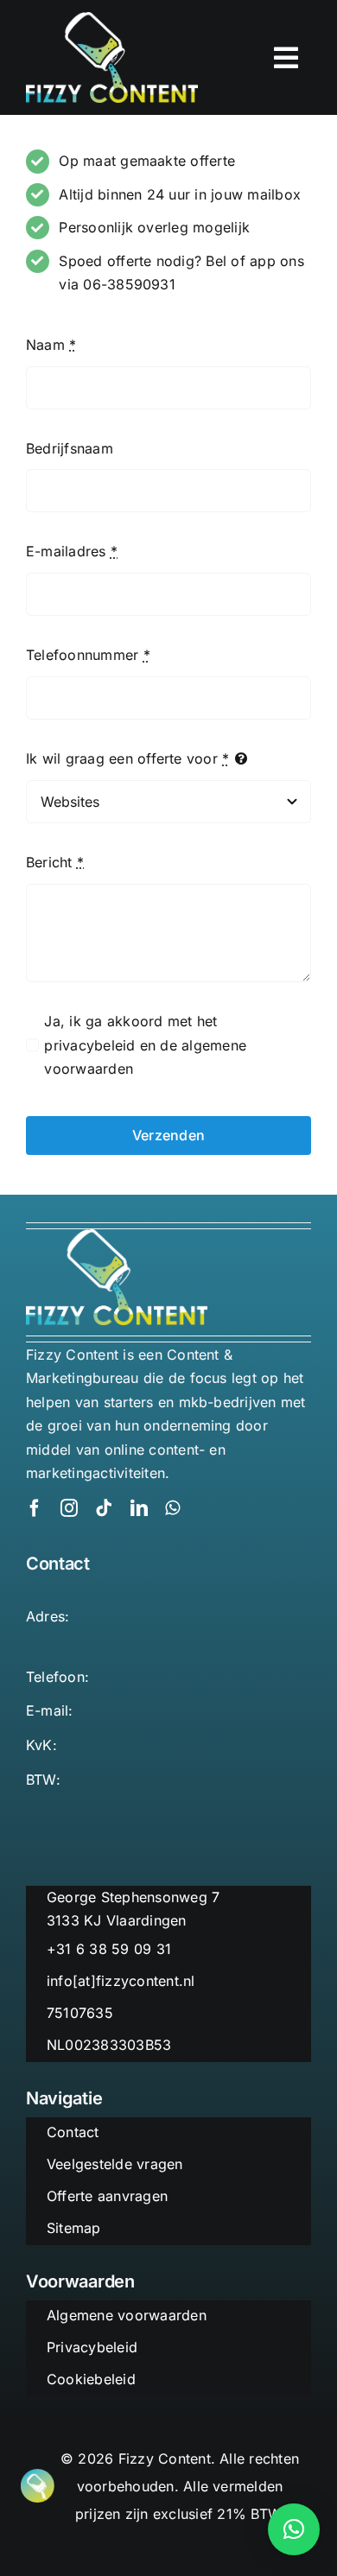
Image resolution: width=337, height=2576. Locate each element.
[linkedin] (139, 1508)
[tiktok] (104, 1508)
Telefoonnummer (88, 655)
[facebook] (35, 1508)
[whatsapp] (172, 1508)
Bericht (55, 862)
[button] (294, 2529)
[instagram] (69, 1508)
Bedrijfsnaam (70, 448)
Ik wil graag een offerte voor (127, 758)
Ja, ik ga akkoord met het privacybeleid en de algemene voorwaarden (145, 1045)
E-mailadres (72, 551)
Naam (51, 345)
